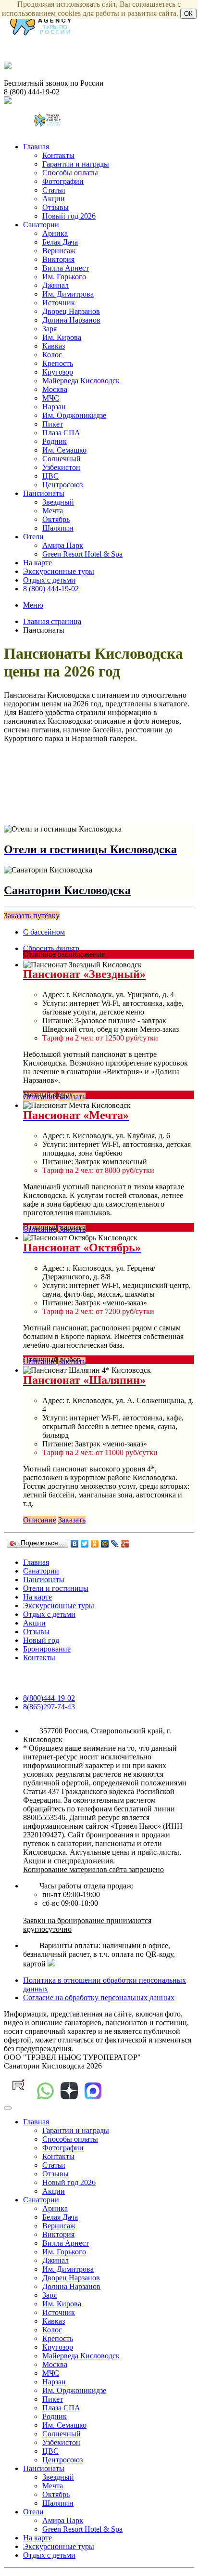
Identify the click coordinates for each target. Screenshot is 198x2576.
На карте (37, 563)
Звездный (58, 502)
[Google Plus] (125, 1544)
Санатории (41, 225)
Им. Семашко (64, 450)
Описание (40, 1520)
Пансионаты (44, 493)
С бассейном (44, 932)
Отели (33, 537)
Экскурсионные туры (59, 571)
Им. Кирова (62, 337)
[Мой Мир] (105, 1544)
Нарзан (54, 407)
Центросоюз (62, 485)
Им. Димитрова (68, 294)
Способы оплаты (70, 173)
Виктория (58, 259)
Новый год (41, 1640)
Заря (49, 329)
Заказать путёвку (32, 916)
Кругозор (58, 372)
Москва (55, 389)
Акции (54, 199)
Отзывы (56, 207)
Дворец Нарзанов (71, 311)
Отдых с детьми (49, 580)
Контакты (58, 155)
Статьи (54, 190)
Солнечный (62, 459)
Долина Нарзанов (71, 320)
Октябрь (56, 519)
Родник (55, 441)
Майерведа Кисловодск (81, 381)
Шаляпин (58, 528)
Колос (52, 355)
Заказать (72, 1520)
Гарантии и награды (76, 164)
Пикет (53, 424)
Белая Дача (60, 242)
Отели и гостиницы (56, 1588)
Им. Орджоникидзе (74, 415)
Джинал (56, 285)
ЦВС (50, 476)
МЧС (51, 398)
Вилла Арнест (66, 268)
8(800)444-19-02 (49, 1698)
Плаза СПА (61, 433)
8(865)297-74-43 (49, 1707)
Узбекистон (61, 467)
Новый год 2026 (69, 216)
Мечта (53, 511)
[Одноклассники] (95, 1544)
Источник (59, 303)
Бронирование (47, 1649)
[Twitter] (85, 1544)
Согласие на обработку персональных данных (99, 1997)
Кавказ (54, 346)
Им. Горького (64, 277)
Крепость (58, 363)
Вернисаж (59, 251)
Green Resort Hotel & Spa (82, 554)
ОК (188, 14)
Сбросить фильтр (51, 948)
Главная (36, 147)
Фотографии (63, 181)
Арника (55, 233)
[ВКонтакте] (75, 1544)
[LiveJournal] (115, 1544)
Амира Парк (63, 545)
